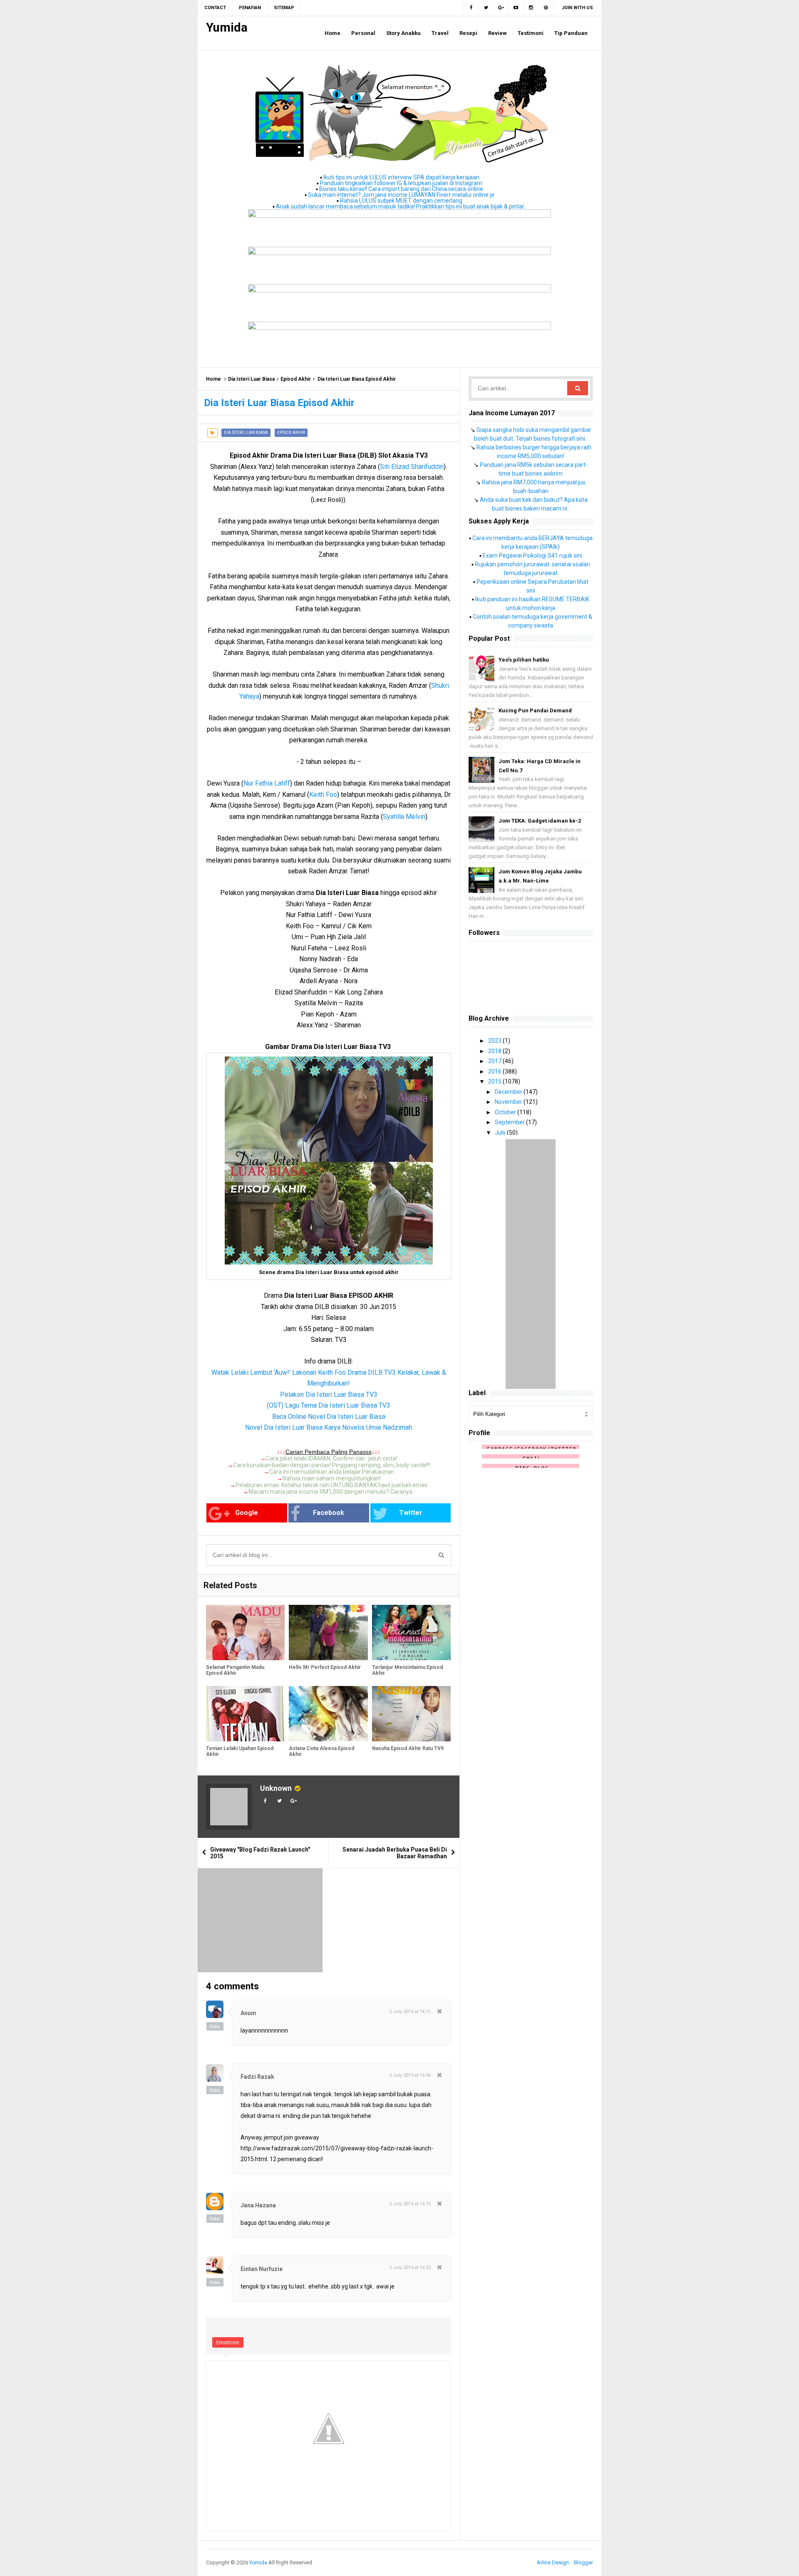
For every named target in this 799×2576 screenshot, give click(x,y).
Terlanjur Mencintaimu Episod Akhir (407, 1670)
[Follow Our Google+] (501, 8)
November (509, 1102)
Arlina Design (553, 2562)
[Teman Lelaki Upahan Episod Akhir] (245, 1714)
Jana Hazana (258, 2205)
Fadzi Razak (257, 2077)
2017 (495, 1061)
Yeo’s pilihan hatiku (524, 660)
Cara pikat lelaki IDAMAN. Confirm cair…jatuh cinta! (331, 1458)
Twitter (411, 1513)
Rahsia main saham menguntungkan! (332, 1478)
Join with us (577, 8)
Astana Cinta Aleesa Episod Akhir (321, 1751)
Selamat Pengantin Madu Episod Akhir (235, 1670)
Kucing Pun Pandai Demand (535, 710)
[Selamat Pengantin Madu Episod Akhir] (245, 1633)
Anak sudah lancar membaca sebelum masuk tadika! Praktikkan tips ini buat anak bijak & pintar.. (401, 206)
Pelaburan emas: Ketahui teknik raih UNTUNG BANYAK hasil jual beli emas (331, 1485)
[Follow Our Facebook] (471, 8)
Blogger (583, 2562)
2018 (495, 1051)
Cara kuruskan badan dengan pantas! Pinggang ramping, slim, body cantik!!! (331, 1465)
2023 (495, 1041)
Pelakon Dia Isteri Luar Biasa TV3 (329, 1395)
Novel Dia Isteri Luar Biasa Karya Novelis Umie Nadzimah (329, 1427)
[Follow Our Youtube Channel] (516, 8)
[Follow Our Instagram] (531, 8)
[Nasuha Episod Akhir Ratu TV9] (411, 1714)
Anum (248, 2013)
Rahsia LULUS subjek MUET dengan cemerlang (401, 201)
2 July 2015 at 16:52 (410, 2267)
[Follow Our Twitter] (486, 8)
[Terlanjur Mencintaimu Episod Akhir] (411, 1633)
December (509, 1092)
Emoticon (228, 2342)
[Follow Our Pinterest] (546, 8)
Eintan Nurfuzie (262, 2269)
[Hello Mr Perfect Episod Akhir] (328, 1633)
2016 (495, 1071)
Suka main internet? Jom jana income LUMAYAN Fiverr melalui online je (401, 195)
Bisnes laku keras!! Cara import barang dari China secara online (401, 189)
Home (213, 379)
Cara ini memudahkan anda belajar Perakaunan (332, 1472)
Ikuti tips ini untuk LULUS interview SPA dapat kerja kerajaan (401, 177)
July (501, 1133)
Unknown (276, 1788)
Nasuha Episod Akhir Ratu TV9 (408, 1748)
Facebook (329, 1513)
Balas (215, 2026)
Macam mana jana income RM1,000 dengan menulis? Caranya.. (332, 1492)
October (506, 1112)
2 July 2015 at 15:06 (410, 2075)
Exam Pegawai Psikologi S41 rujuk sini (532, 555)
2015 (495, 1081)
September (510, 1122)
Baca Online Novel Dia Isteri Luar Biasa (329, 1417)
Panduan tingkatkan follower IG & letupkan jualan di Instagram (401, 183)
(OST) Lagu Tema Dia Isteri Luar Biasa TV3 (329, 1405)
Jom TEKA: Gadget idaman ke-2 (540, 821)
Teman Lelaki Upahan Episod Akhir (240, 1751)
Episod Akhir (296, 379)
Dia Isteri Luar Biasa (251, 379)
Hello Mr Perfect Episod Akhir (325, 1667)
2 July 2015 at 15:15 (410, 2204)
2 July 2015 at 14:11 (410, 2012)
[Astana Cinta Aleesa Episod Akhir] (328, 1714)
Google (247, 1513)
